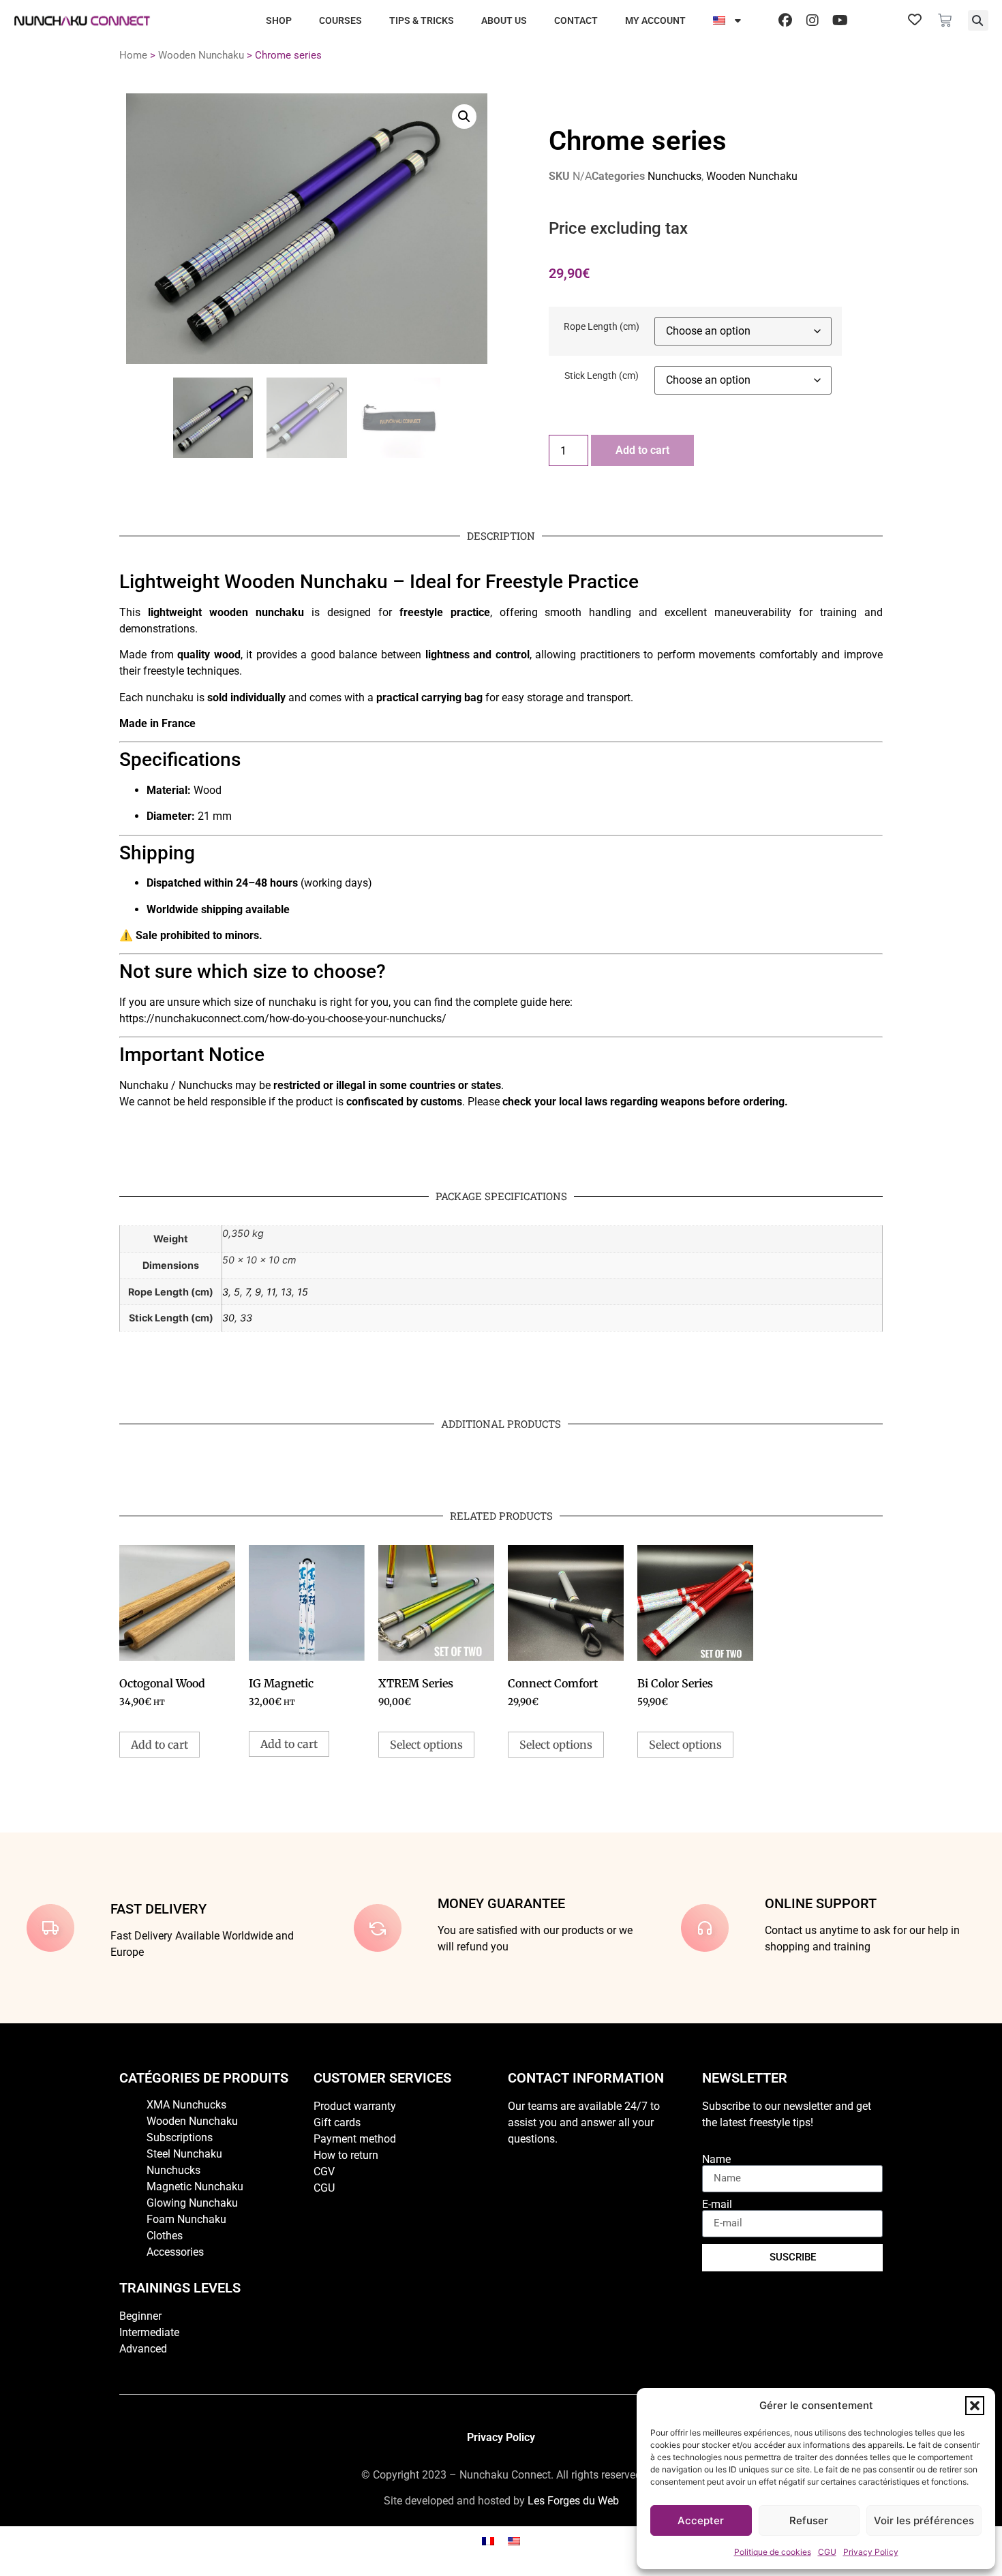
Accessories (175, 2252)
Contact (576, 20)
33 (246, 1318)
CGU (827, 2552)
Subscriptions (180, 2137)
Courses (340, 20)
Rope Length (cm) (602, 327)
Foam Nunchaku (186, 2219)
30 (228, 1318)
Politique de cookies (773, 2552)
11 (271, 1292)
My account (655, 20)
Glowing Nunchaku (192, 2203)
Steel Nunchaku (184, 2154)
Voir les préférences (924, 2520)
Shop (279, 20)
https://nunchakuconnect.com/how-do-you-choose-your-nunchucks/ (283, 1018)
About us (504, 20)
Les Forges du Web (573, 2501)
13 (286, 1292)
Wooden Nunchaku (201, 55)
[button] (975, 2406)
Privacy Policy (871, 2552)
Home (133, 55)
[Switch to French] (488, 2541)
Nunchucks (674, 176)
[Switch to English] (514, 2541)
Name (716, 2160)
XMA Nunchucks (186, 2105)
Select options (426, 1745)
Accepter (701, 2520)
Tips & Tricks (422, 20)
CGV (324, 2172)
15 (303, 1292)
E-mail (717, 2205)
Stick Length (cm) (602, 376)
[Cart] (945, 20)
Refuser (809, 2520)
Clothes (165, 2236)
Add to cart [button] (160, 1745)
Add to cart (642, 450)
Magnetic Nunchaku (195, 2187)
